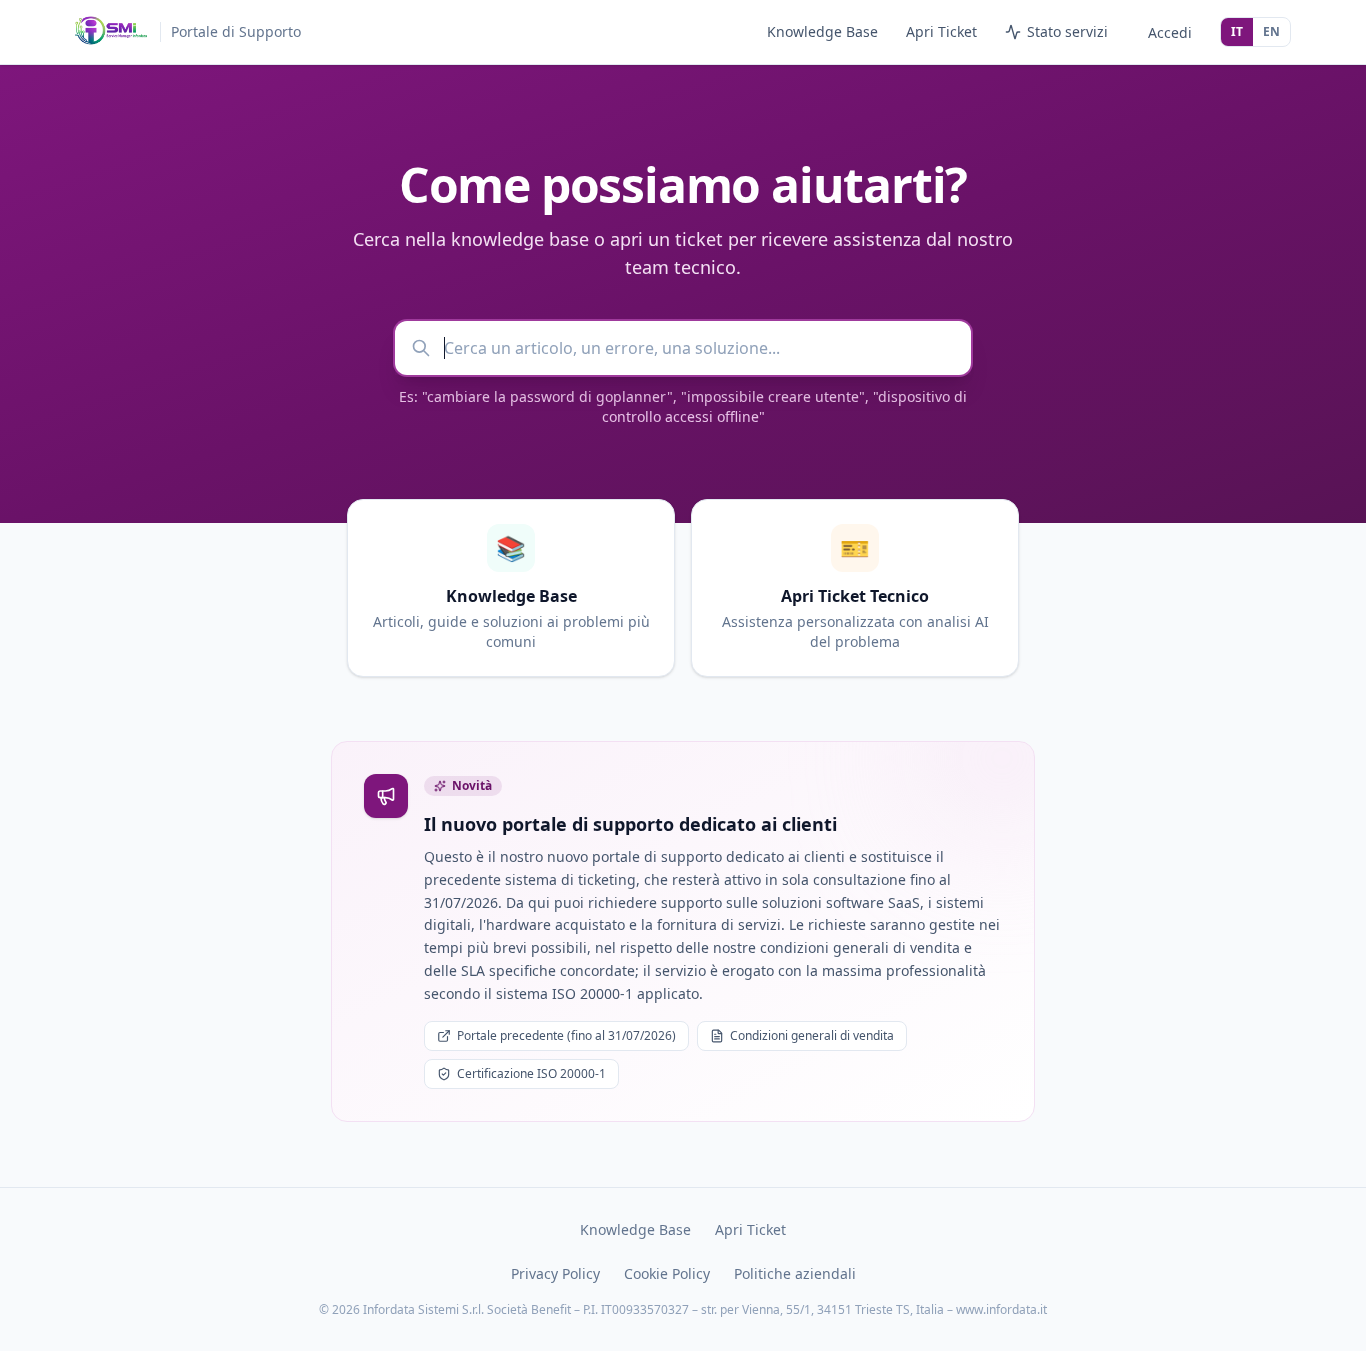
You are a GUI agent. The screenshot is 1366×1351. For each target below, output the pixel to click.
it (1237, 31)
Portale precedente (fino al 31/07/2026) (566, 1035)
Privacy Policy (555, 1273)
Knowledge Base (822, 31)
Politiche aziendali (795, 1273)
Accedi (1170, 32)
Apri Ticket (941, 31)
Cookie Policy (667, 1273)
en (1271, 31)
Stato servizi (1067, 31)
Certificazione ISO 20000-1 (531, 1073)
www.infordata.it (1001, 1309)
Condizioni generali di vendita (812, 1035)
